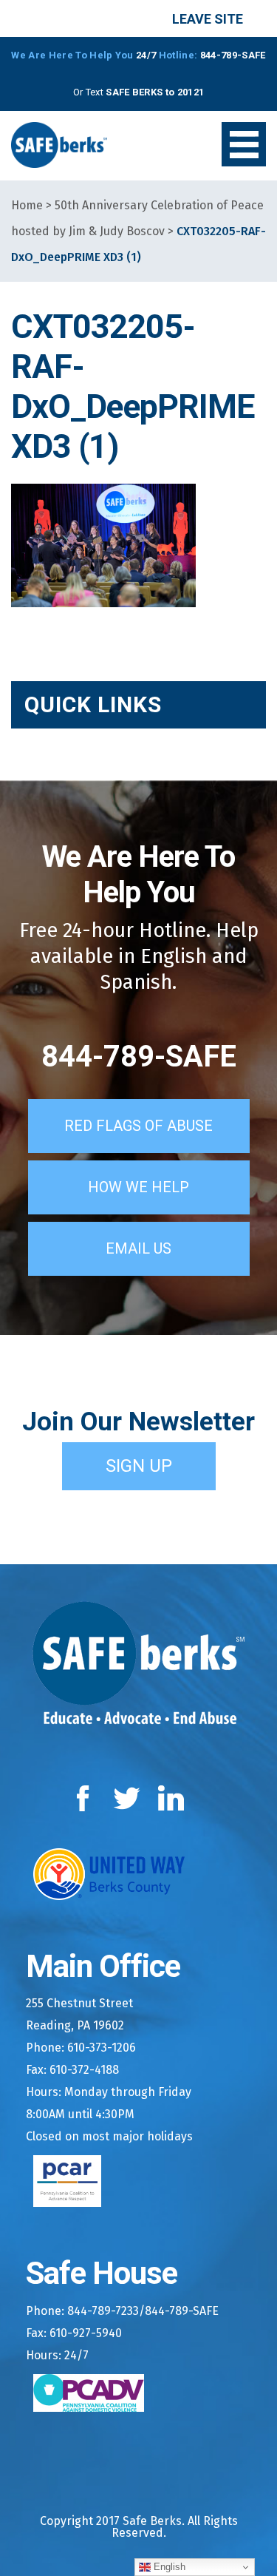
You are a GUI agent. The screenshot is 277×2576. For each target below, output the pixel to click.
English (168, 2567)
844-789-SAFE (139, 1057)
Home (27, 205)
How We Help (138, 1187)
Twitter (127, 1798)
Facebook (86, 1798)
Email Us (138, 1248)
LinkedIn (172, 1798)
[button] (244, 144)
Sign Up (139, 1466)
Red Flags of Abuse (138, 1126)
